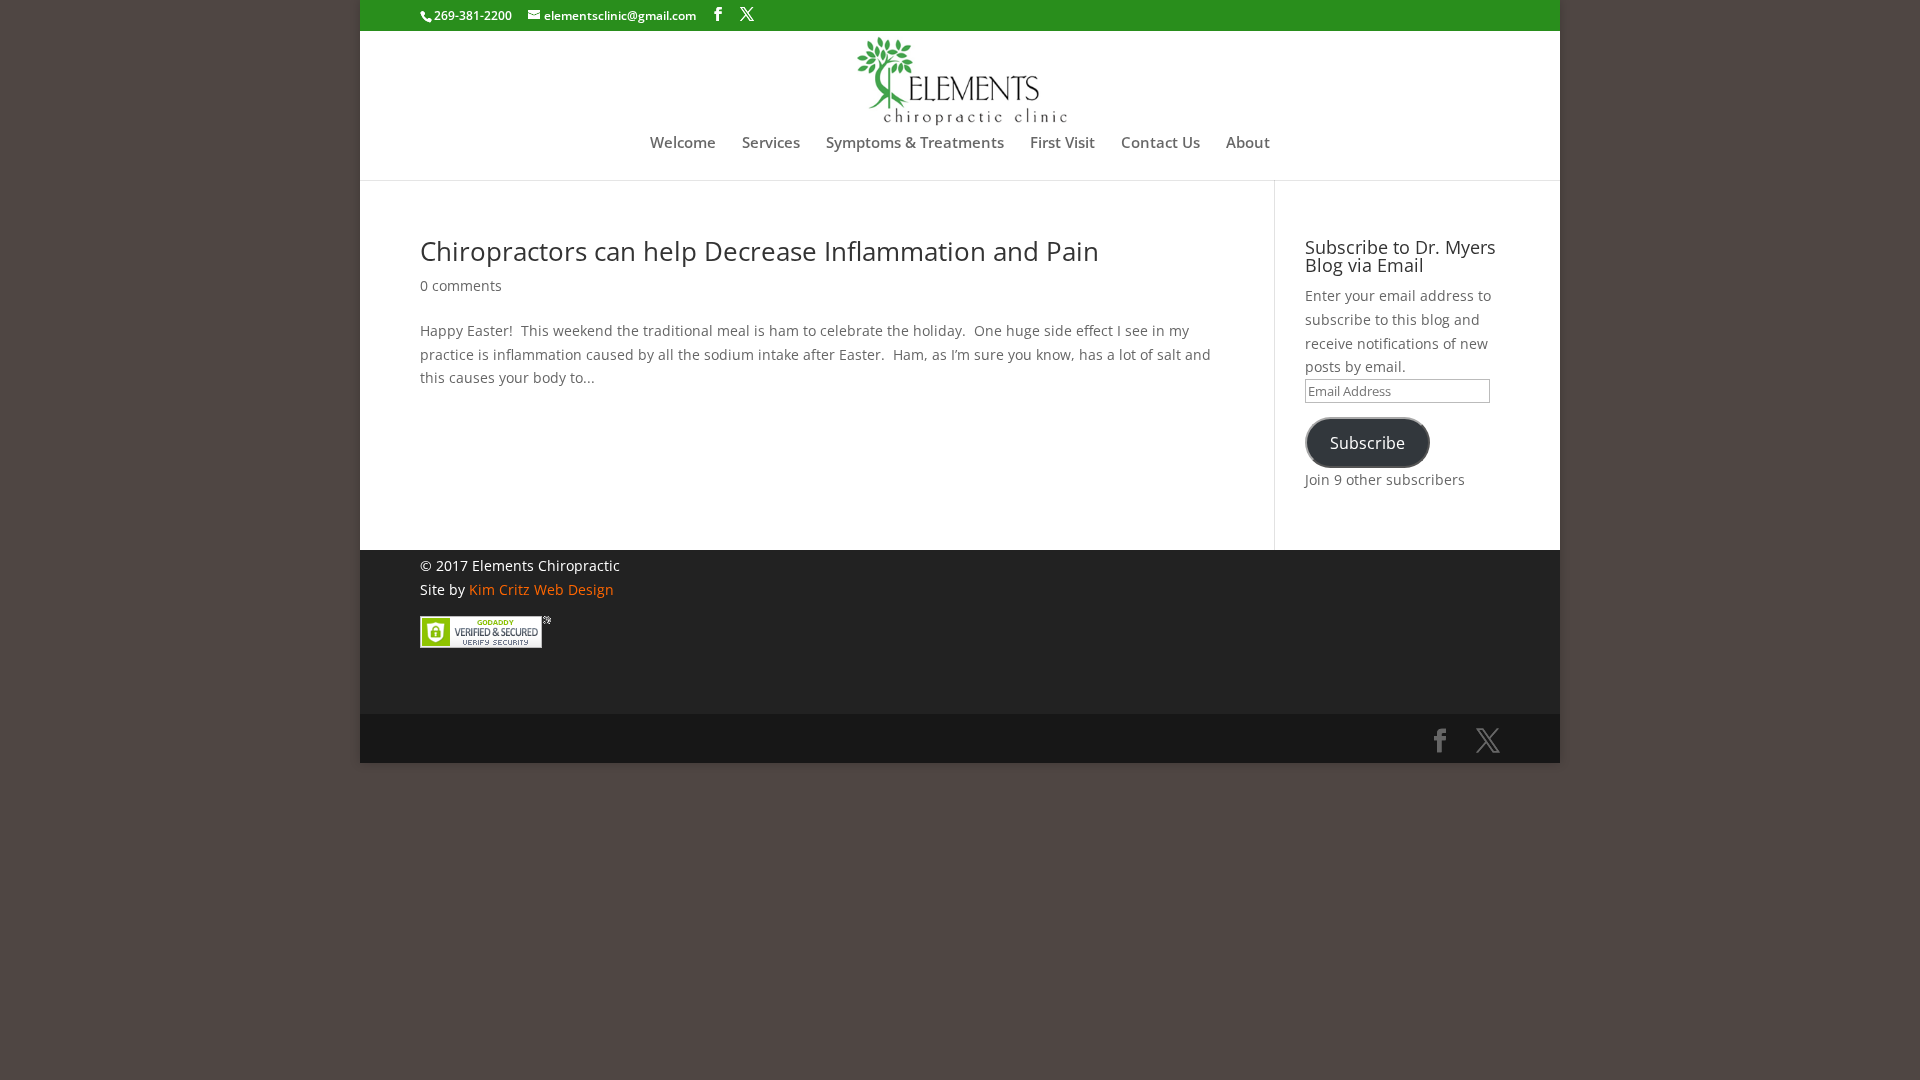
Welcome (683, 143)
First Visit (1062, 143)
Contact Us (1160, 143)
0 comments (461, 285)
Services (771, 143)
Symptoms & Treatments (915, 143)
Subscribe (1367, 443)
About (1248, 143)
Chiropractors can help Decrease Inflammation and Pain (759, 251)
